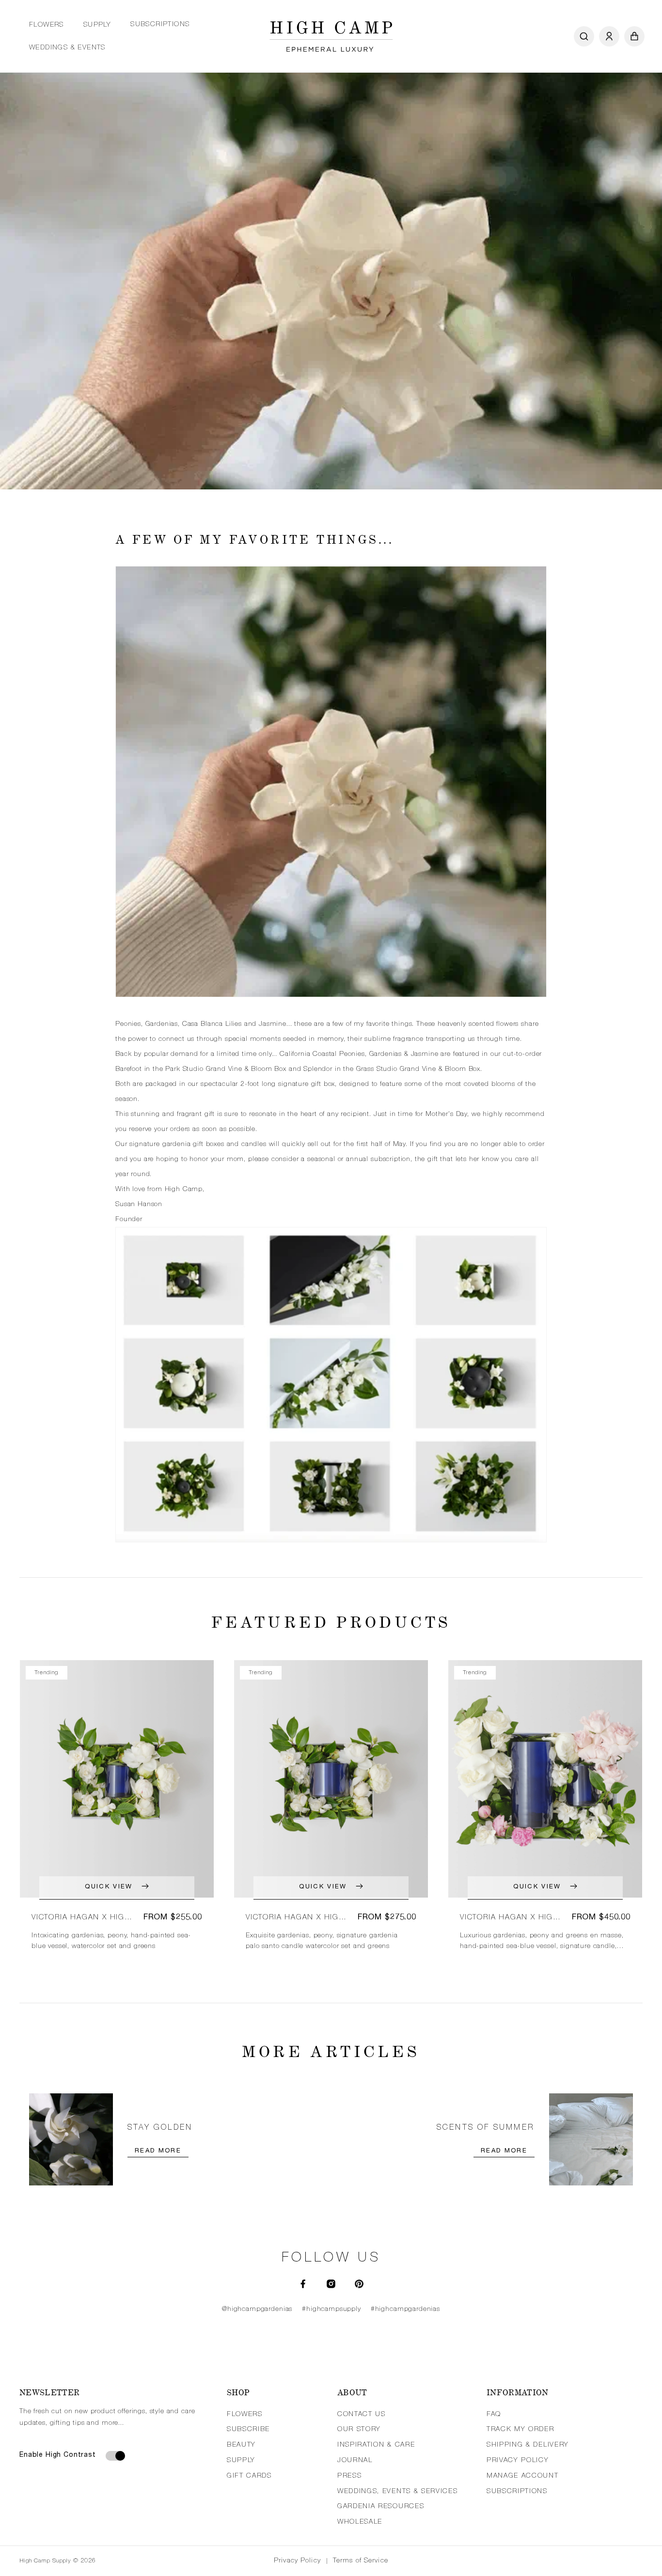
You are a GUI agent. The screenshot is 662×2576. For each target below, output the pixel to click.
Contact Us (362, 2415)
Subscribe (248, 2430)
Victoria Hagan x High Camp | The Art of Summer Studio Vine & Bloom (510, 1918)
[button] (47, 25)
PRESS (349, 2476)
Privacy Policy (297, 2561)
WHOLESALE (360, 2522)
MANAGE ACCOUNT (523, 2476)
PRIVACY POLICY (518, 2461)
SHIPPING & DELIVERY (528, 2445)
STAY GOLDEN (160, 2128)
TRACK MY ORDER (520, 2430)
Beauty (241, 2445)
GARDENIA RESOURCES (381, 2507)
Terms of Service (361, 2561)
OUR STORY (359, 2430)
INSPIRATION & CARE (376, 2445)
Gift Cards (249, 2476)
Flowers (47, 25)
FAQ (494, 2415)
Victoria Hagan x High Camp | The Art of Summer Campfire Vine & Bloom (296, 1918)
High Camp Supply (45, 2561)
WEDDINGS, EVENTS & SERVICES (397, 2492)
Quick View (109, 1887)
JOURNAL (355, 2461)
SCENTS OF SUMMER (486, 2128)
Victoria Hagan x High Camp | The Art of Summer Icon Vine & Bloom (81, 1918)
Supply (97, 25)
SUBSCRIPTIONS (517, 2492)
